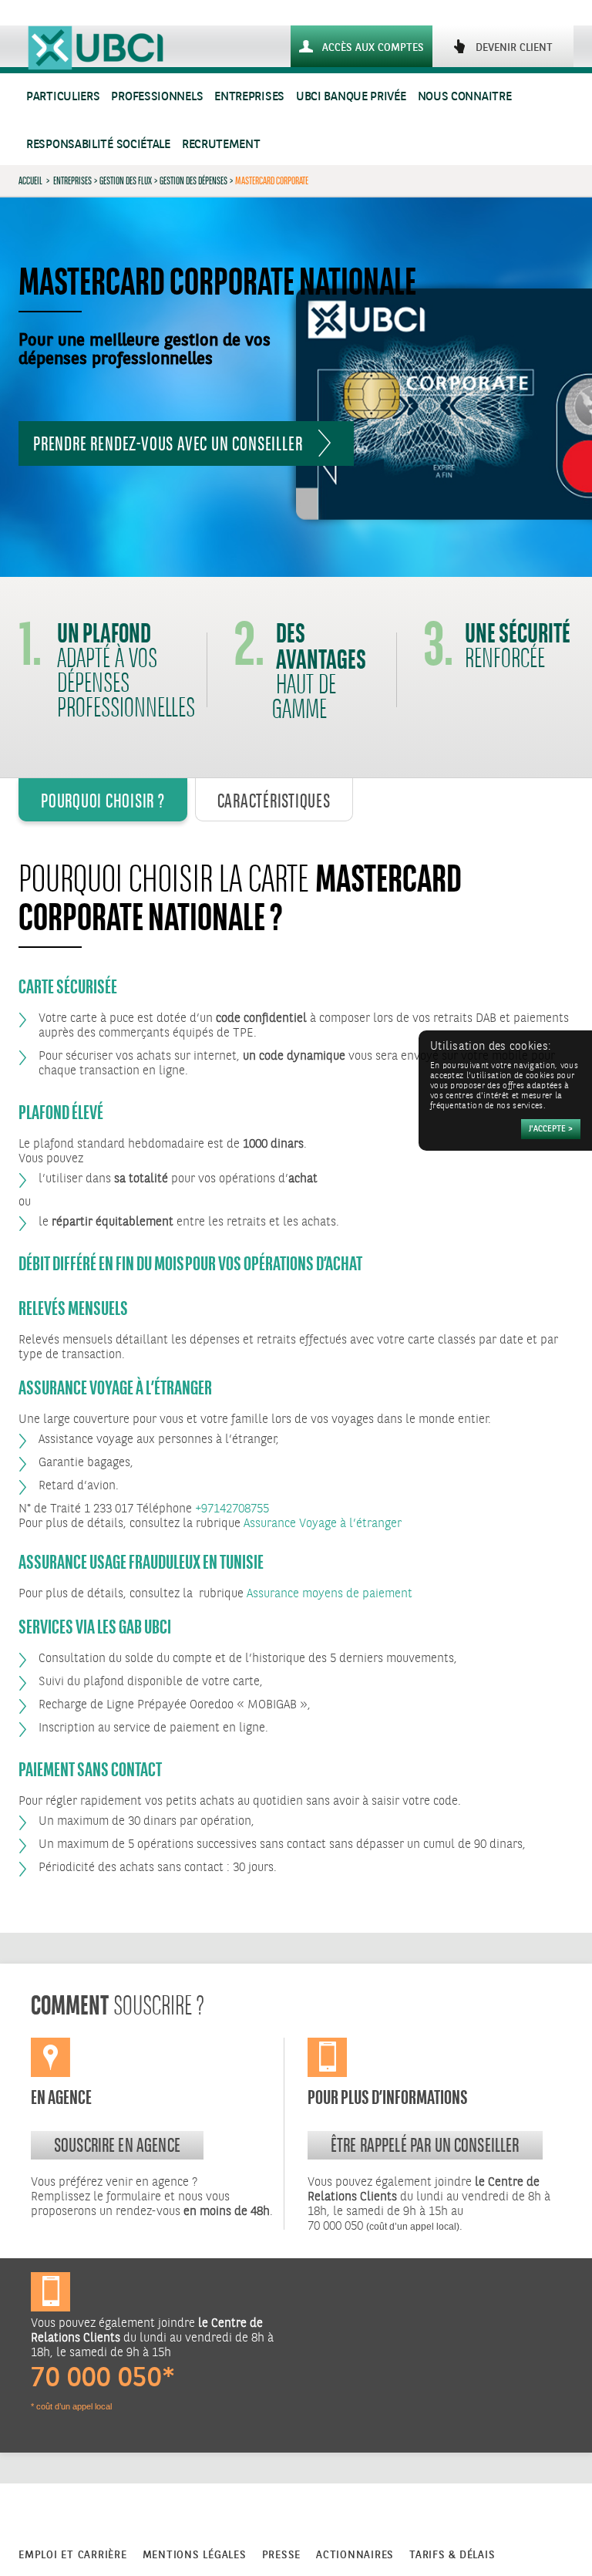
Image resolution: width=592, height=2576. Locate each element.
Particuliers (63, 97)
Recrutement (221, 145)
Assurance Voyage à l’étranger (323, 1524)
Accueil (30, 180)
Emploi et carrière (73, 2555)
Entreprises (249, 97)
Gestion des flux (126, 180)
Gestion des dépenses (193, 180)
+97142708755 (232, 1509)
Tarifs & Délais (452, 2555)
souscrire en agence (117, 2145)
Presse (282, 2555)
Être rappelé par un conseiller (425, 2145)
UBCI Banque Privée (351, 97)
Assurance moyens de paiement (330, 1594)
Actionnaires (355, 2555)
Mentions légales (195, 2555)
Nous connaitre (465, 97)
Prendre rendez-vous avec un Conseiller (168, 443)
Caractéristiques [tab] (274, 801)
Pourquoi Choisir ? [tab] (103, 801)
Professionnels (157, 97)
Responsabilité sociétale (98, 145)
